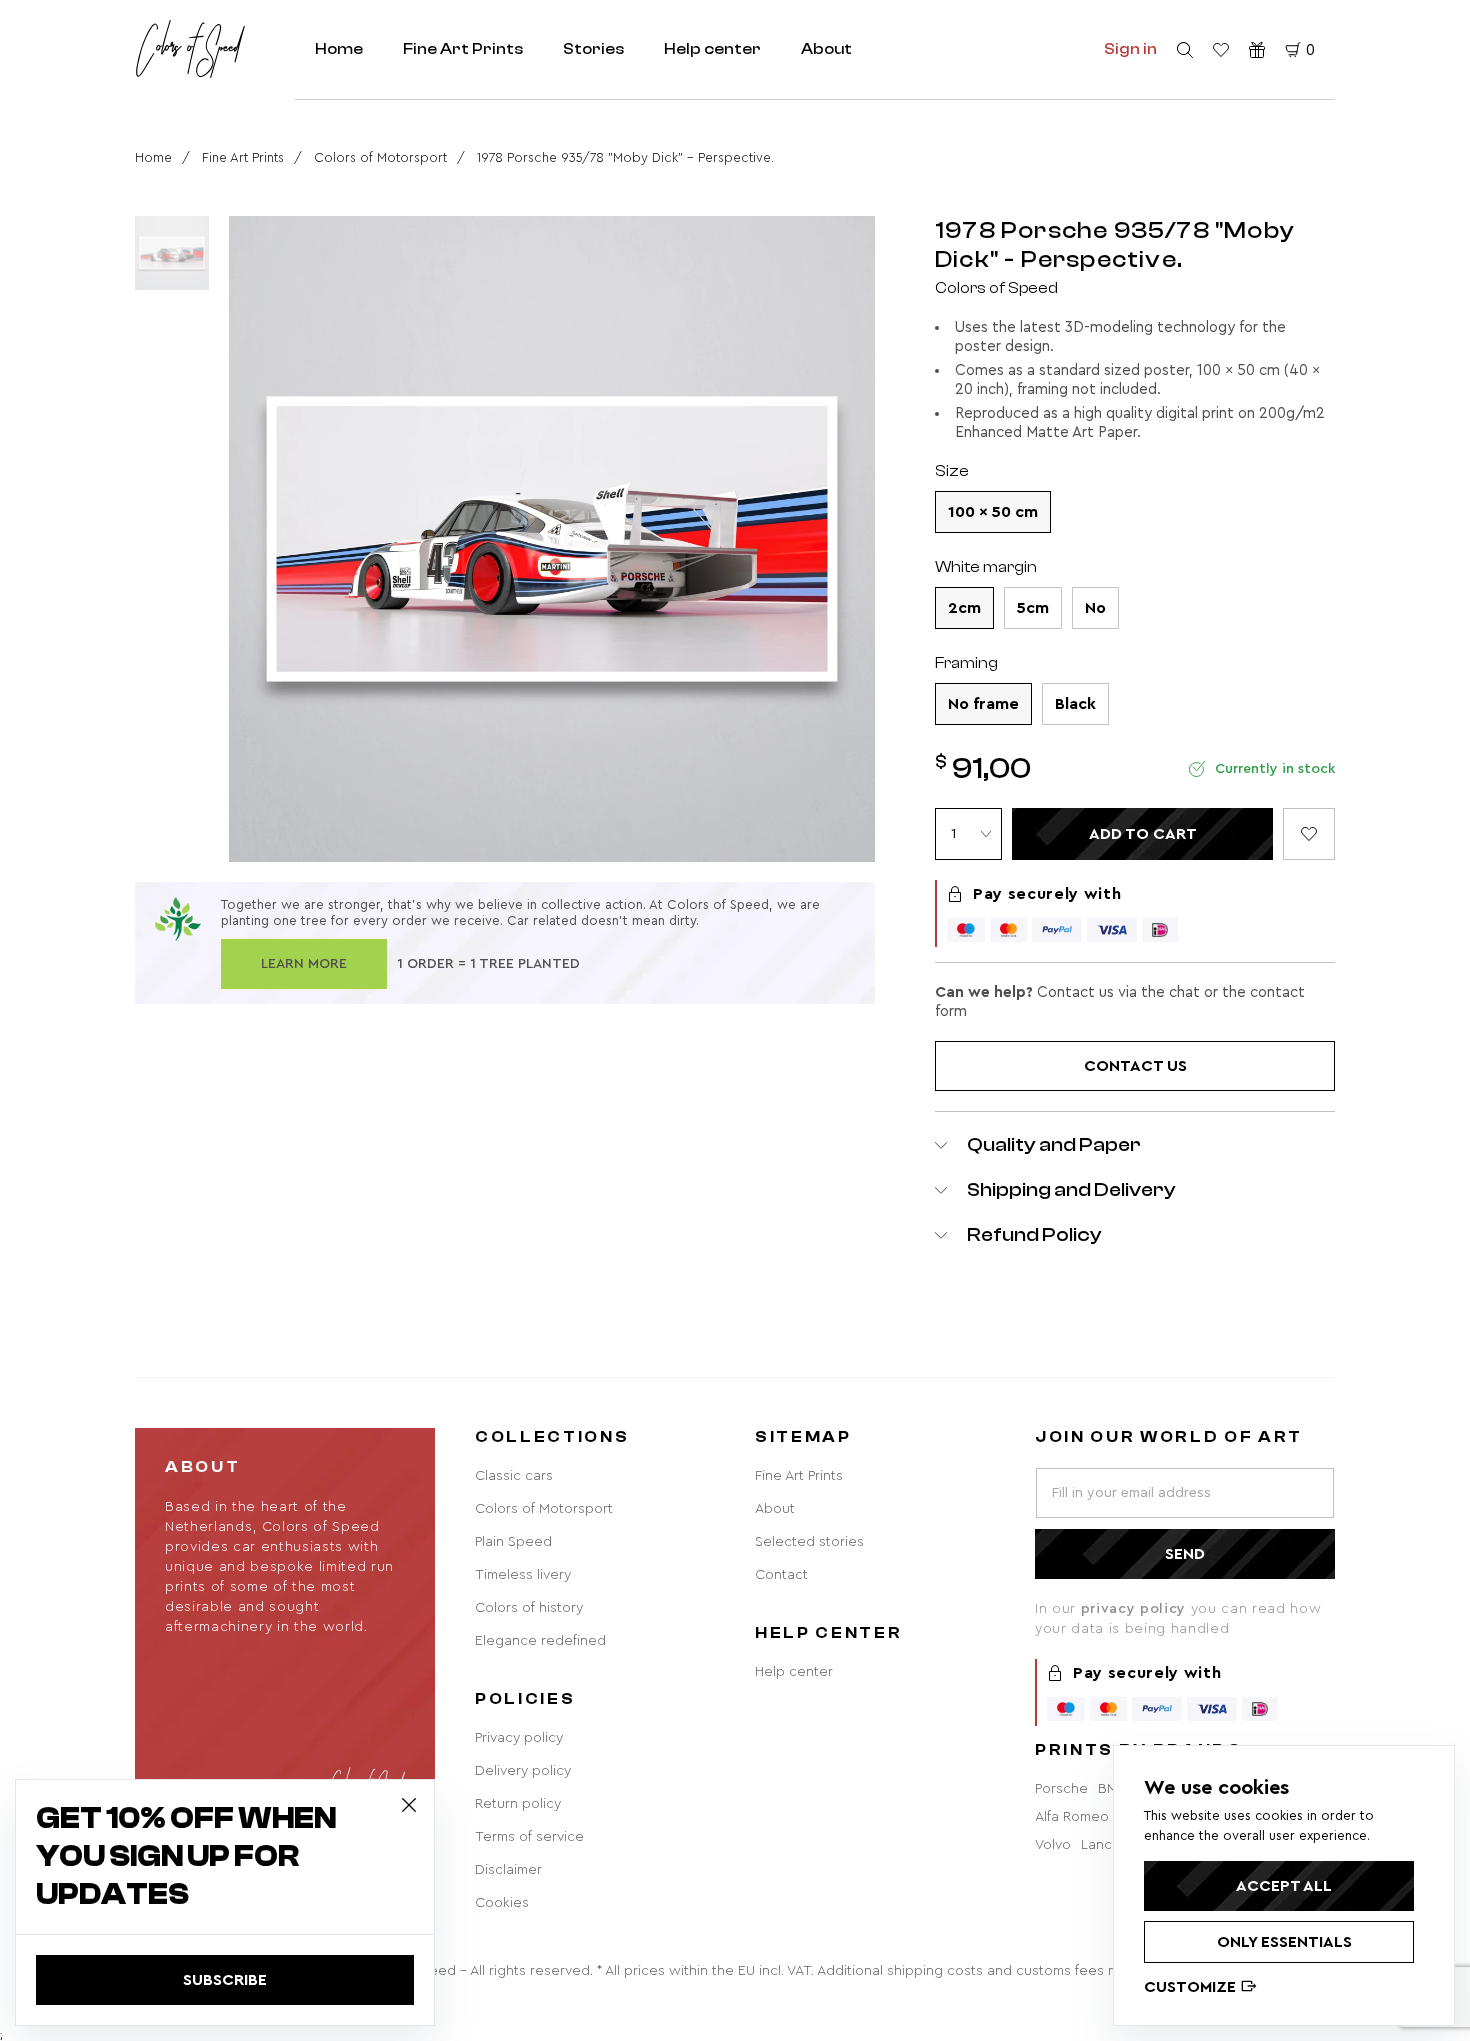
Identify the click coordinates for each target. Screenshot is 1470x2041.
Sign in (1130, 49)
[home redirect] (190, 49)
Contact (781, 1575)
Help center (712, 49)
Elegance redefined (540, 1641)
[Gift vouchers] (1257, 50)
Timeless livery (523, 1575)
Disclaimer (508, 1870)
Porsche (1061, 1789)
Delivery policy (523, 1771)
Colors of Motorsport (380, 157)
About (826, 49)
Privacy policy (519, 1738)
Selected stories (809, 1542)
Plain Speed (513, 1542)
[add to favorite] (1309, 834)
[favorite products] (1221, 50)
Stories (593, 49)
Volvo (1053, 1845)
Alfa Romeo (1072, 1817)
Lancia (1102, 1845)
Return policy (518, 1804)
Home (339, 49)
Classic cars (514, 1476)
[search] (1185, 50)
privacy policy (1136, 1609)
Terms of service (529, 1837)
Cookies (502, 1903)
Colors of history (529, 1608)
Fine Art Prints (463, 49)
